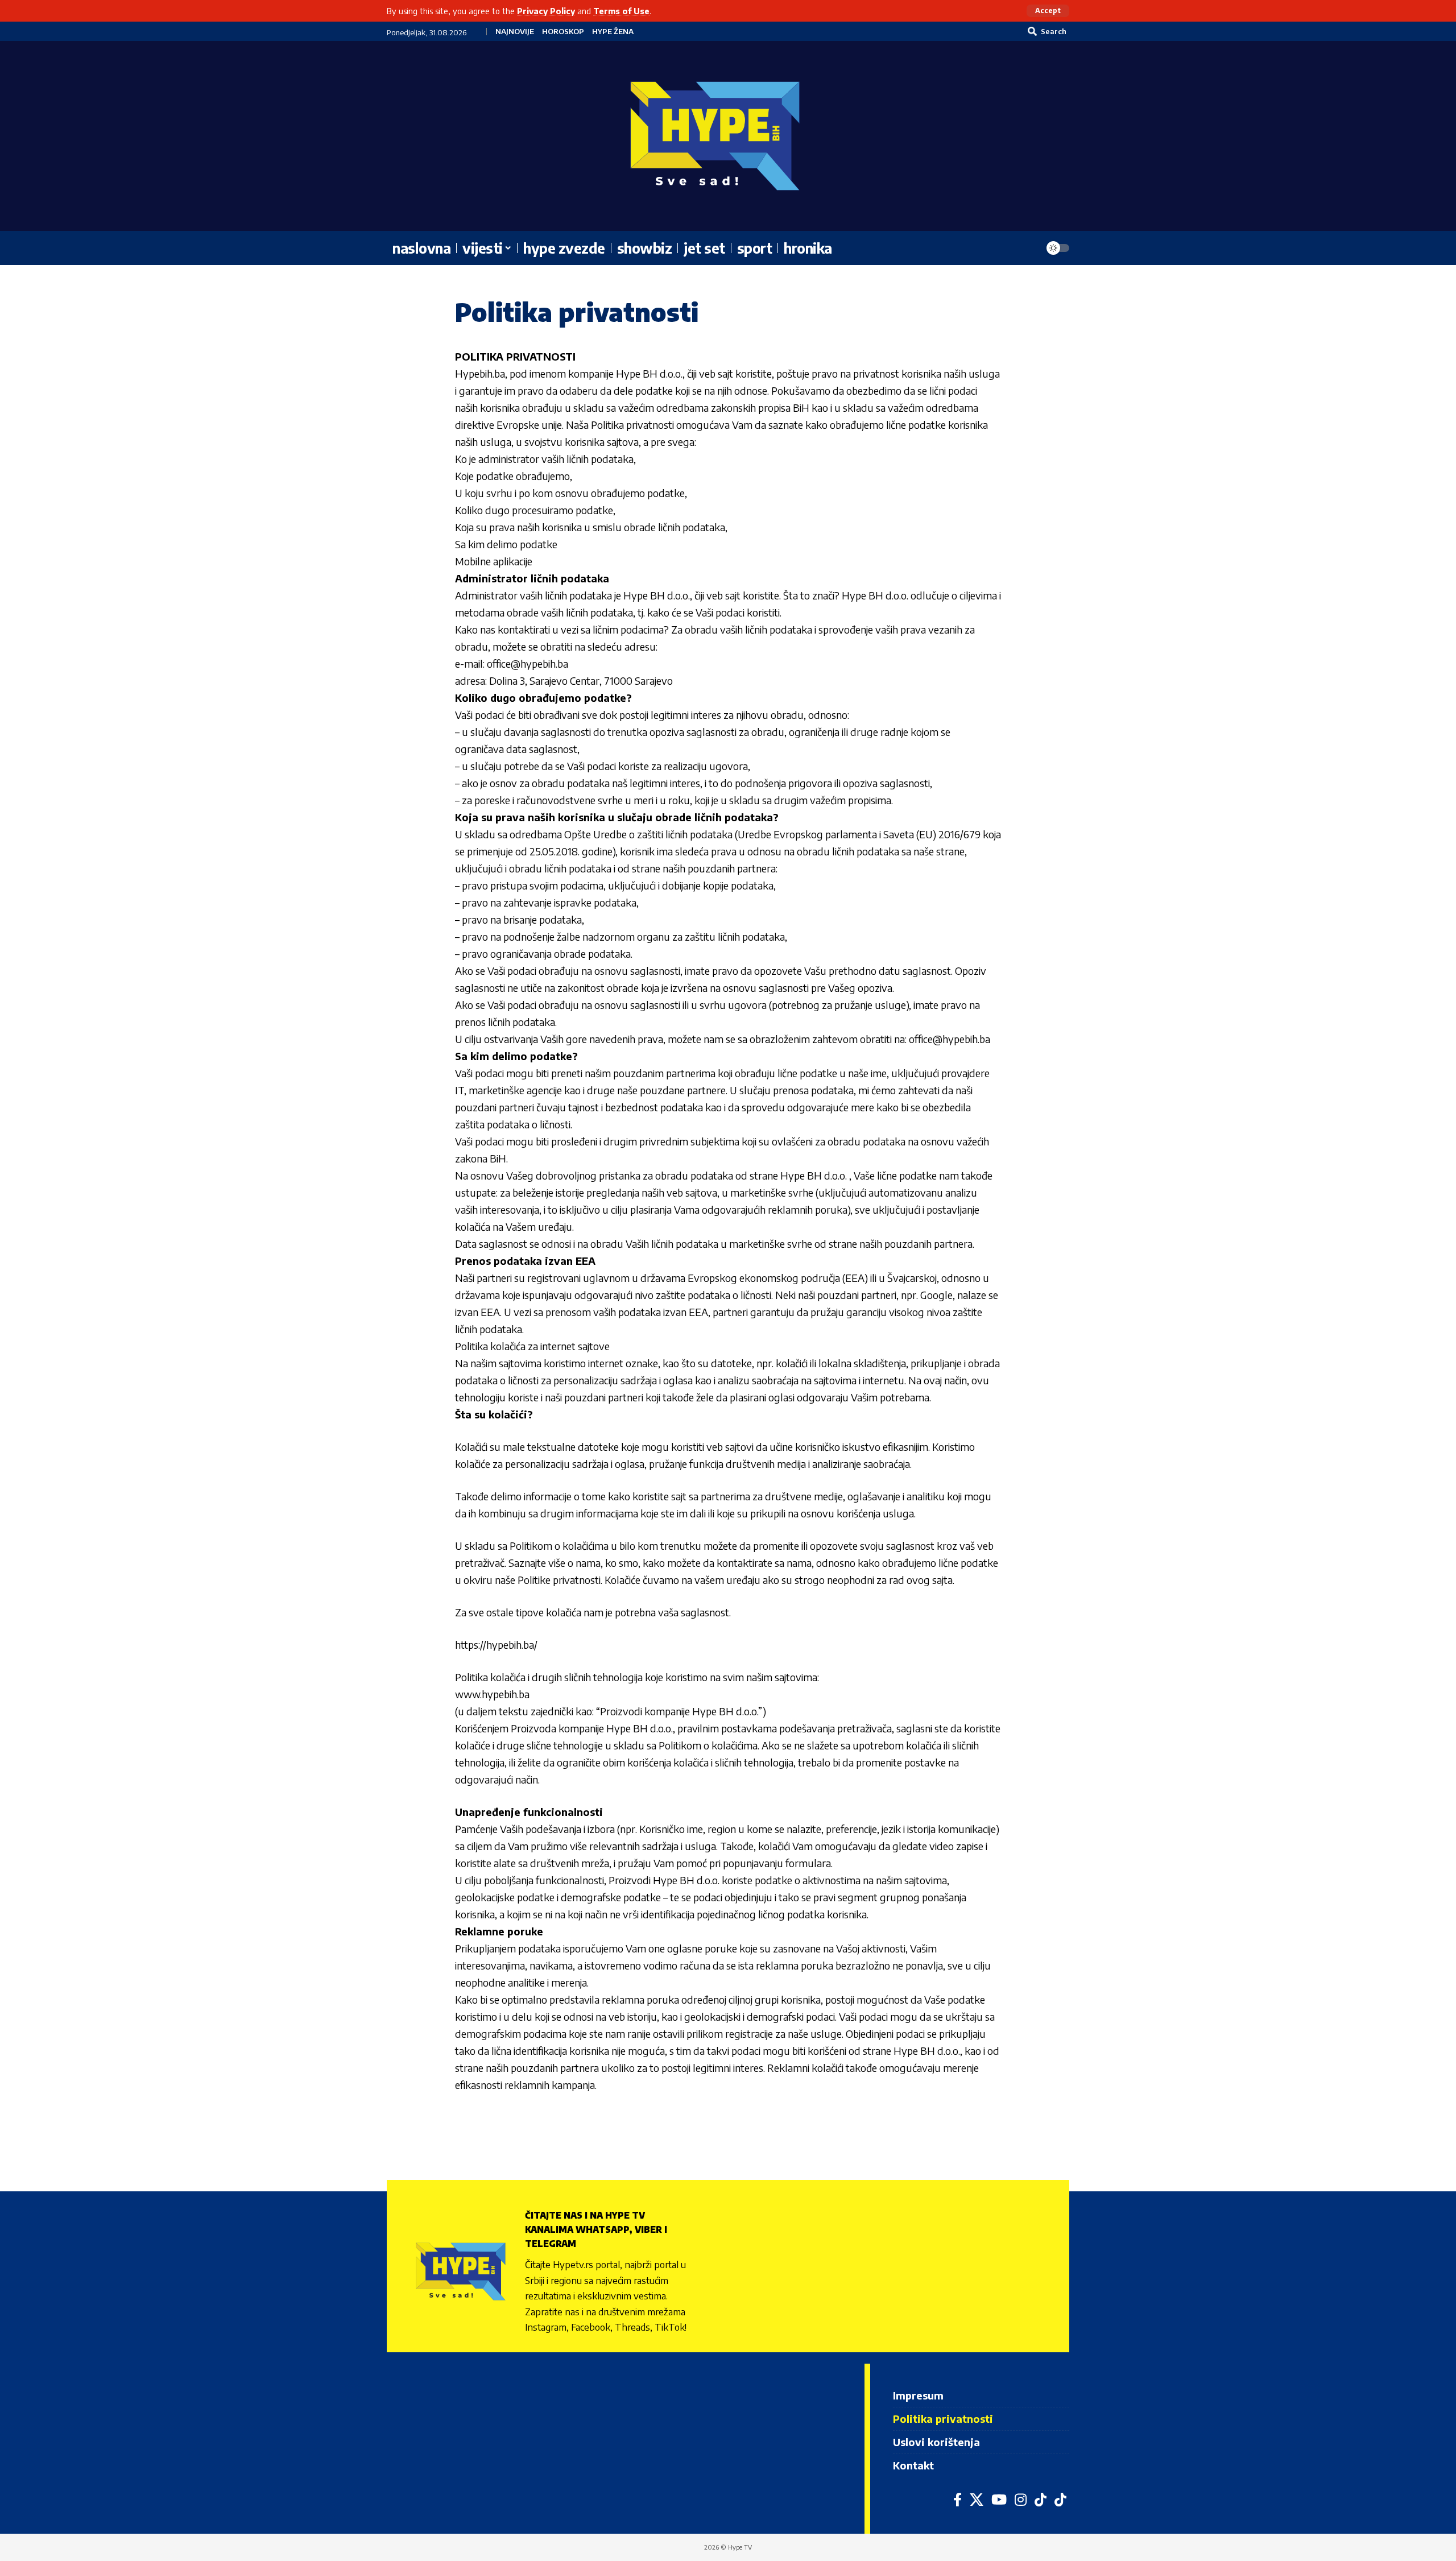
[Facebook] (957, 2500)
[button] (1048, 11)
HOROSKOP (563, 32)
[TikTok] (1041, 2500)
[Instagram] (1021, 2500)
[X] (977, 2500)
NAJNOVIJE (515, 32)
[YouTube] (999, 2500)
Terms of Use (621, 11)
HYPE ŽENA (613, 32)
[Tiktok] (1060, 2500)
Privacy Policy (546, 11)
